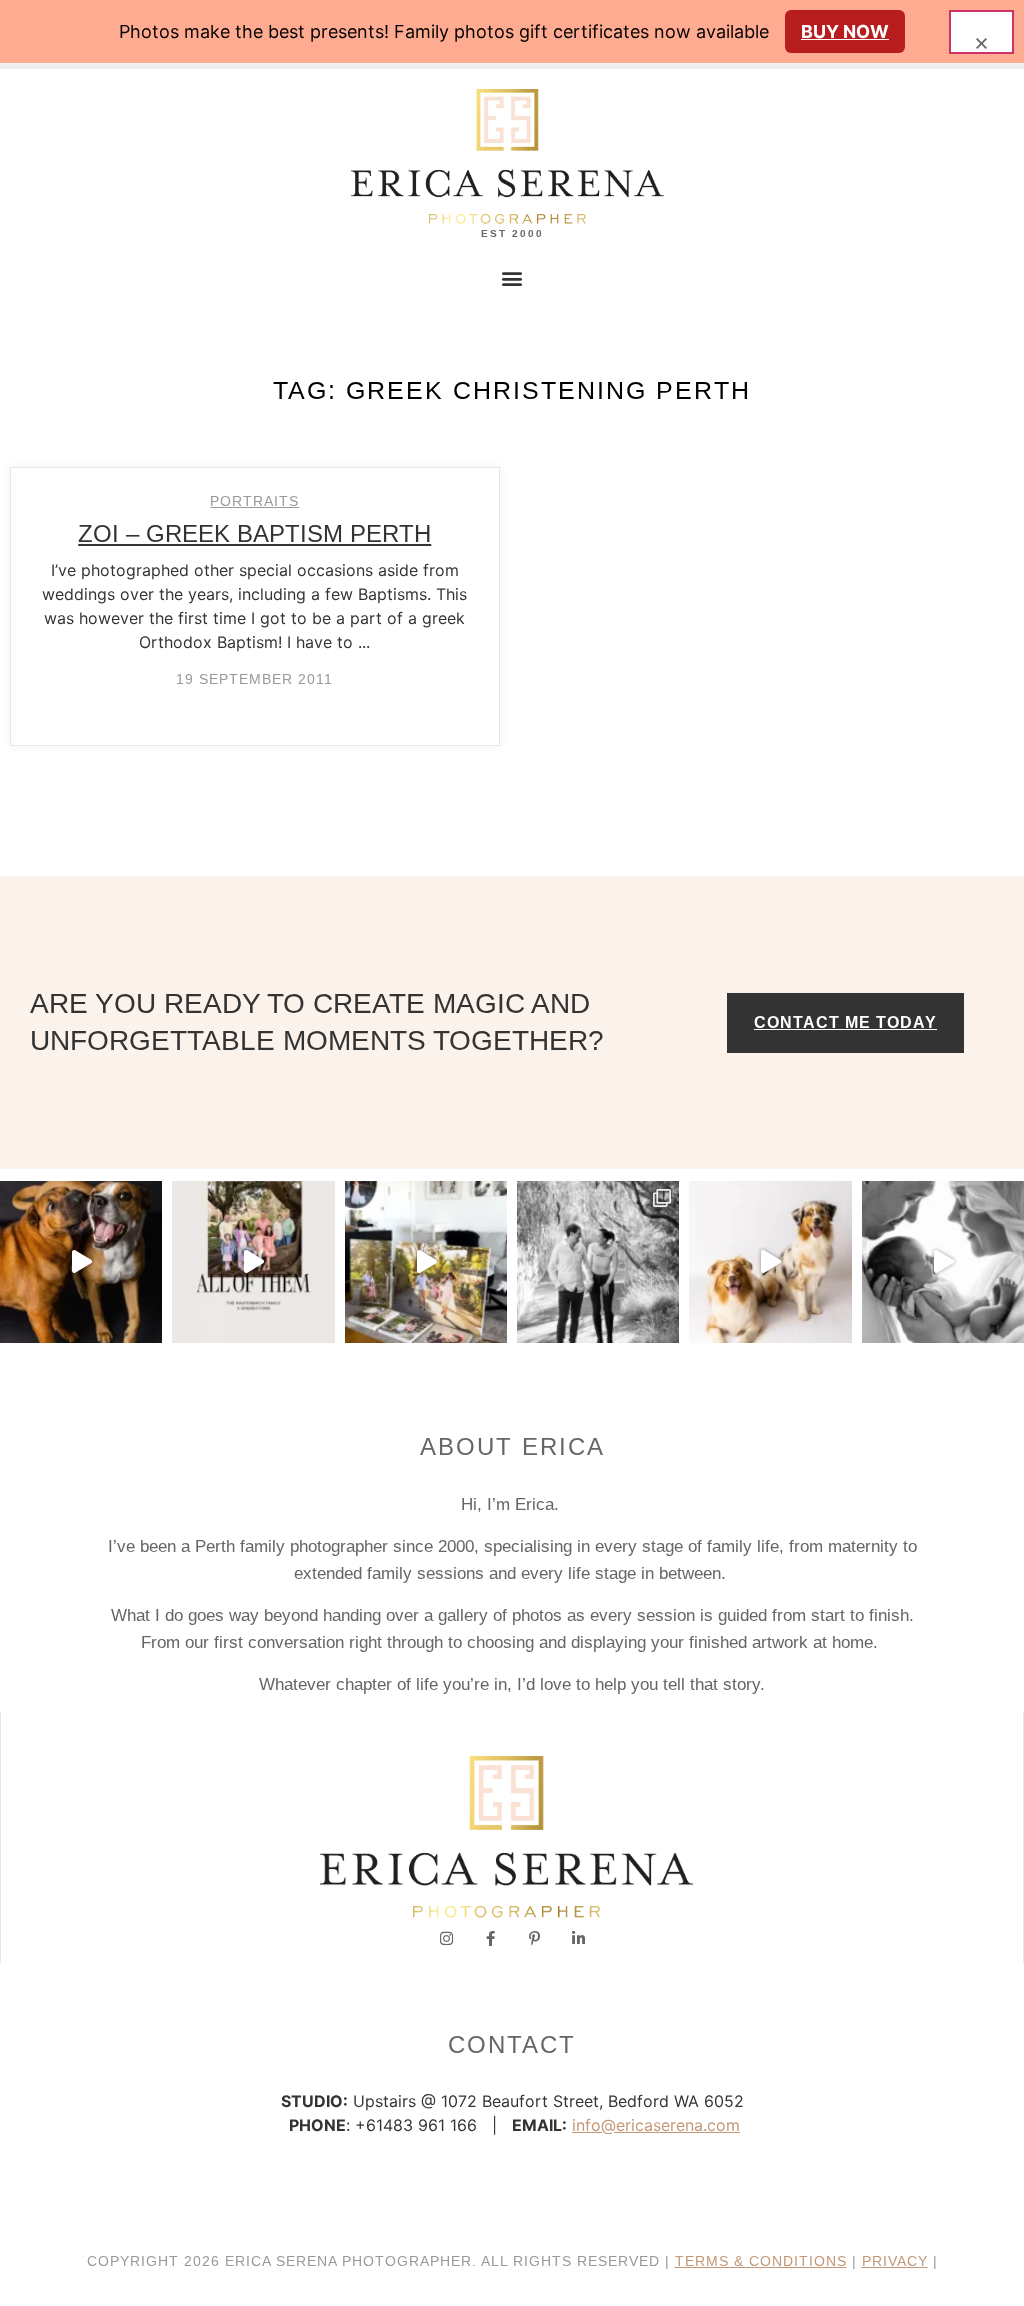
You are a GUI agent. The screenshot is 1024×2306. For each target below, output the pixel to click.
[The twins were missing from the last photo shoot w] (253, 1262)
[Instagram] (446, 1938)
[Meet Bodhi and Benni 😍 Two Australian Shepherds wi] (770, 1262)
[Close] (981, 32)
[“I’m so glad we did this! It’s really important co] (426, 1262)
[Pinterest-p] (534, 1938)
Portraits (254, 501)
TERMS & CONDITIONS (761, 2261)
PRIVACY (895, 2261)
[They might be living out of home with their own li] (598, 1262)
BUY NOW (845, 31)
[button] (512, 277)
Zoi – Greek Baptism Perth (254, 533)
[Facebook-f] (490, 1938)
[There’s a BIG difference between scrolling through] (943, 1262)
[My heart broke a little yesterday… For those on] (81, 1262)
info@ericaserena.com (656, 2125)
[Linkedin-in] (578, 1938)
